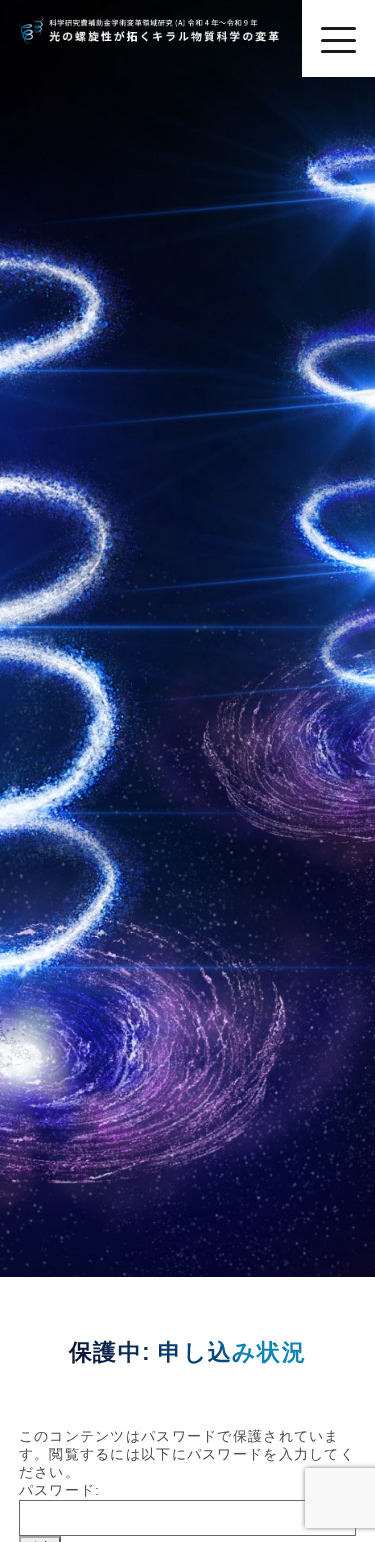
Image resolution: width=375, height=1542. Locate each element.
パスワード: (60, 1490)
